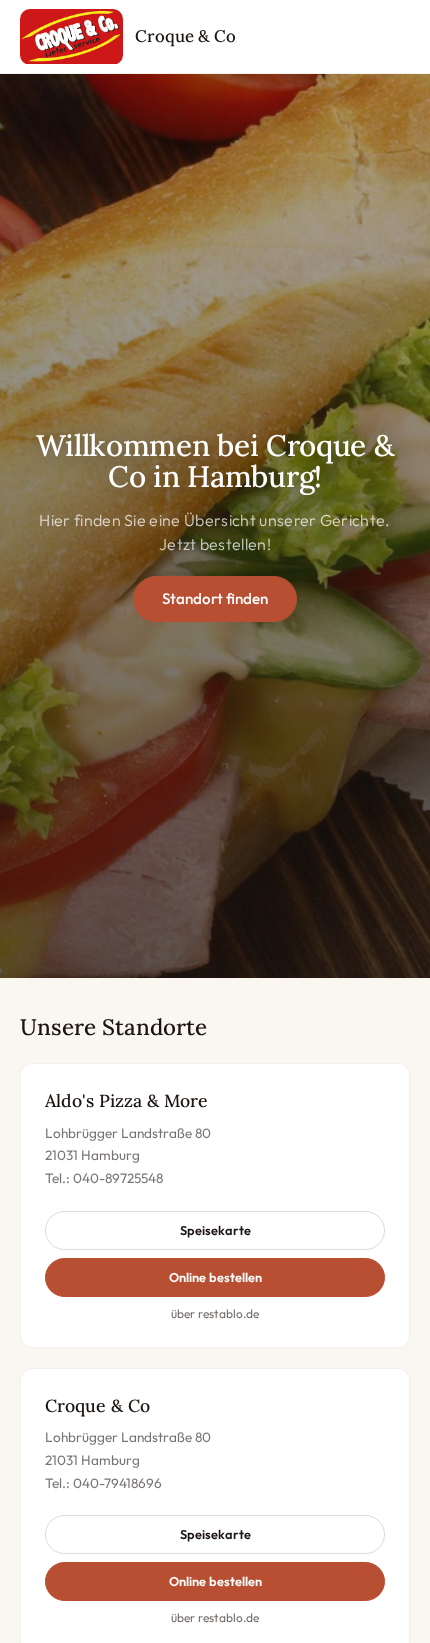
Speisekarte (215, 1230)
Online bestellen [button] (215, 1277)
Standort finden (215, 598)
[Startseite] (71, 37)
